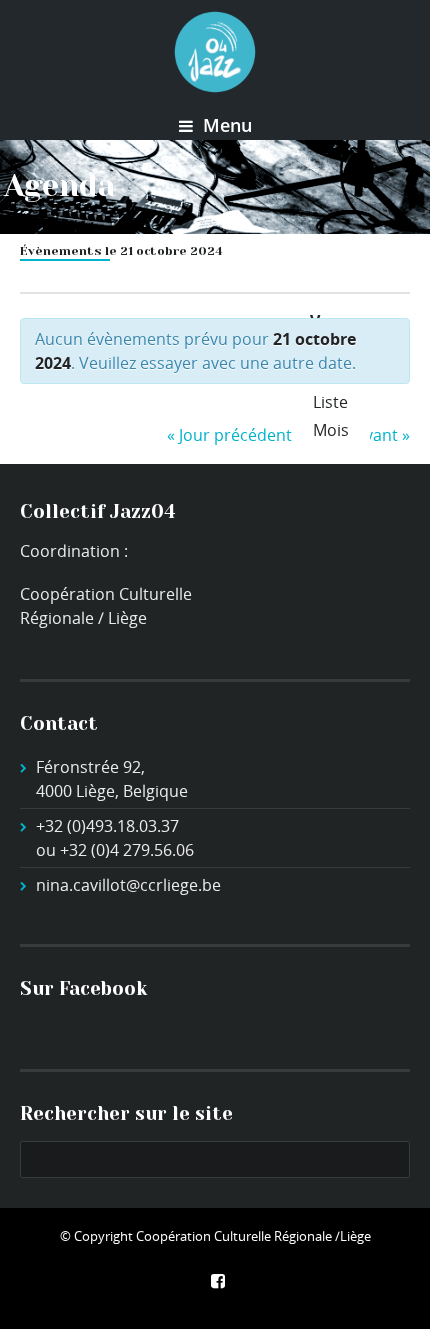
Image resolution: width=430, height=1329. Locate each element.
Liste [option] (330, 402)
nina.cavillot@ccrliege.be (128, 885)
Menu (225, 125)
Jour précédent (229, 435)
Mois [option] (331, 430)
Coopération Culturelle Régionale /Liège (253, 1236)
